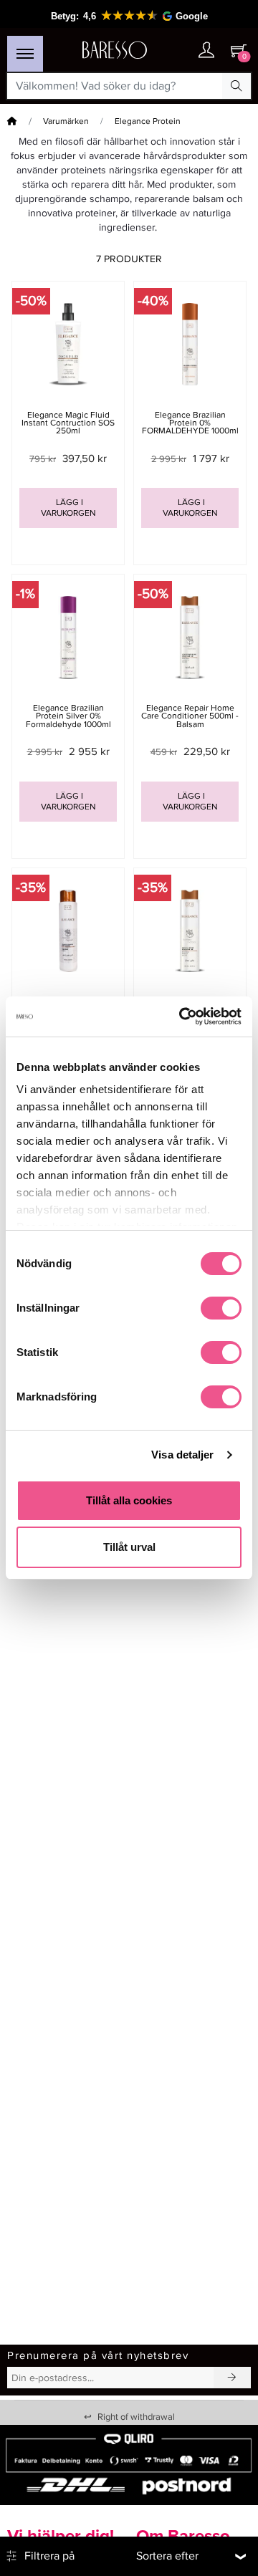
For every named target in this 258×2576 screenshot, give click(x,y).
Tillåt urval (129, 1547)
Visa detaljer (182, 1455)
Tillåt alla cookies (129, 1500)
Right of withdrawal (129, 2417)
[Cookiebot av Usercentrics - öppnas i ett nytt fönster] (182, 1017)
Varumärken (66, 121)
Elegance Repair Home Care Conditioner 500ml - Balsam (190, 716)
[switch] (221, 1308)
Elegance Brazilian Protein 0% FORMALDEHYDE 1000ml (190, 423)
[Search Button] (236, 86)
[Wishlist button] (178, 51)
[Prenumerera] (232, 2378)
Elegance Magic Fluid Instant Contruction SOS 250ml (68, 423)
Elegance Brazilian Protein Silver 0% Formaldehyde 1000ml (68, 716)
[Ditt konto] (206, 51)
